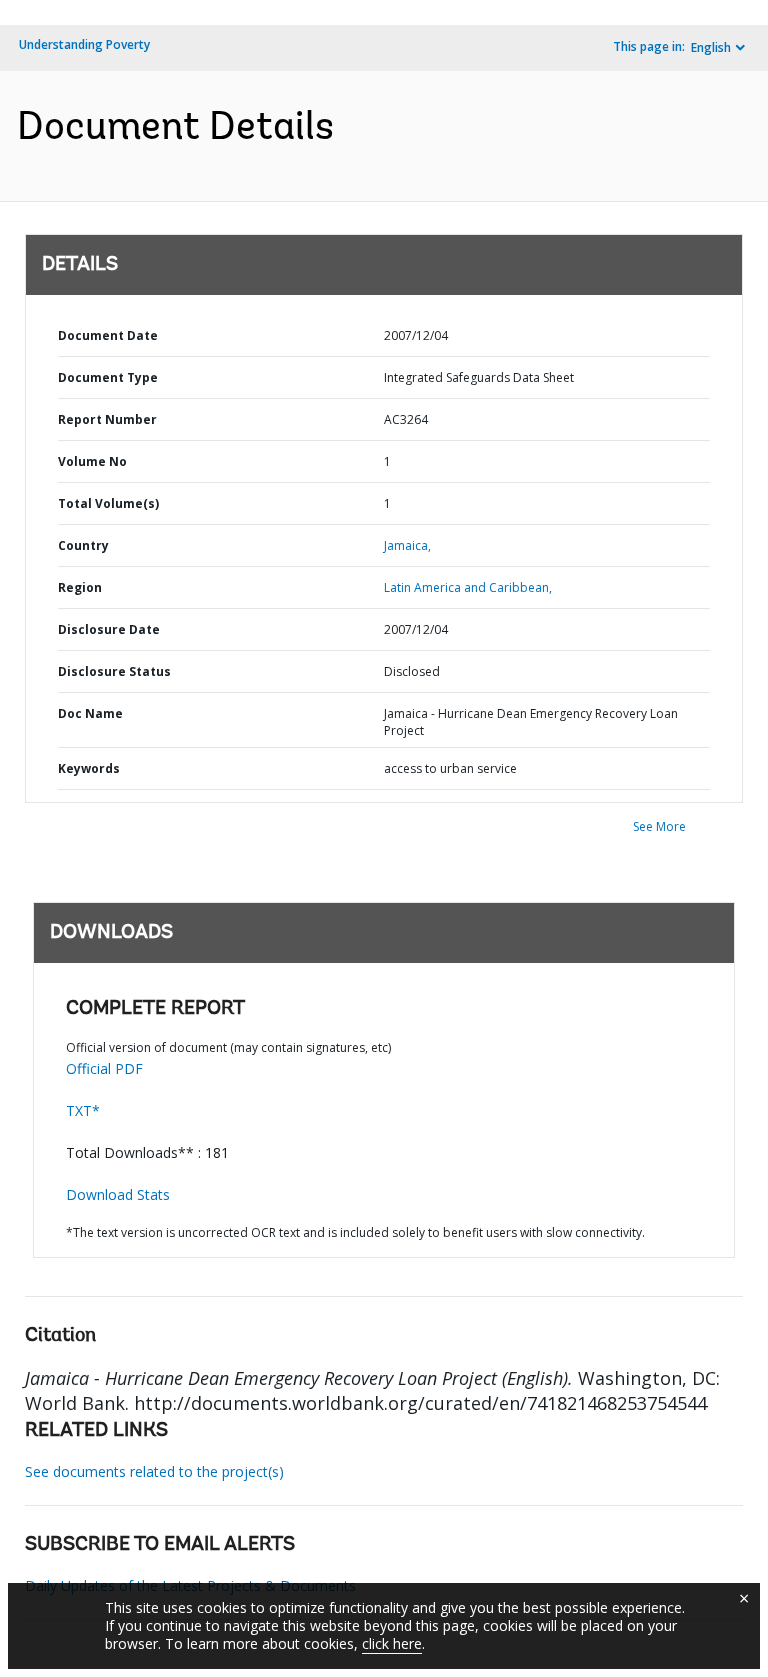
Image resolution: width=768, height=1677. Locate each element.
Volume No (92, 461)
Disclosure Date (109, 629)
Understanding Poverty (84, 44)
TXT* (83, 1110)
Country (83, 545)
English (711, 47)
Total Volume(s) (108, 503)
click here (392, 1643)
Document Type (108, 377)
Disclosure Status (114, 671)
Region (80, 587)
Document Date (108, 335)
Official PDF (104, 1068)
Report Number (107, 419)
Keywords (89, 768)
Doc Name (90, 713)
